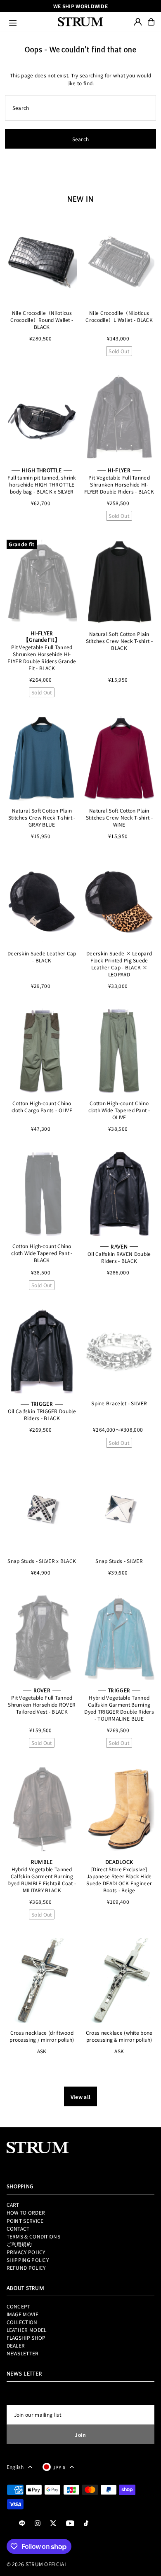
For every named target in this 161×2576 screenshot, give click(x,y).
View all (80, 2097)
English (15, 2467)
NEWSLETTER (23, 2353)
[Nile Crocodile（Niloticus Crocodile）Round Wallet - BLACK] (42, 261)
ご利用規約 (19, 2244)
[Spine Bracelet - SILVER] (119, 1351)
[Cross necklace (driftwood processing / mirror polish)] (42, 1981)
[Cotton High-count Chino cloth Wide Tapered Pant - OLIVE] (119, 1051)
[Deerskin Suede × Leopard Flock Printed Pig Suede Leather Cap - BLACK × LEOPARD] (119, 901)
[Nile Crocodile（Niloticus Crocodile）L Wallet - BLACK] (119, 261)
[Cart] (151, 22)
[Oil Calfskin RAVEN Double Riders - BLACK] (119, 1194)
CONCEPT (19, 2306)
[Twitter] (53, 2524)
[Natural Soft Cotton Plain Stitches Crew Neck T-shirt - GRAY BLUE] (42, 759)
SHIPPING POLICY (28, 2260)
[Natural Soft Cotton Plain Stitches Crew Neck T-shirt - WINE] (119, 759)
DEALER (16, 2345)
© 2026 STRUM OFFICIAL (37, 2564)
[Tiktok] (86, 2524)
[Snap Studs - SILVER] (119, 1509)
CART (13, 2205)
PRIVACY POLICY (26, 2252)
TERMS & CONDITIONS (33, 2236)
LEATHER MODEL (27, 2330)
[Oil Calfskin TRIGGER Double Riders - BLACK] (42, 1351)
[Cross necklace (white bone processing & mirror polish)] (119, 1981)
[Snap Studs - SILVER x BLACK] (42, 1509)
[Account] (138, 22)
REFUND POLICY (26, 2267)
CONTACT (18, 2228)
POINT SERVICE (25, 2221)
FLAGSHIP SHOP (26, 2337)
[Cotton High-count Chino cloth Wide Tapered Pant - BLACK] (42, 1194)
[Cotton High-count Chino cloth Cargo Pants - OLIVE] (42, 1051)
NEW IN (80, 199)
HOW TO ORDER (26, 2212)
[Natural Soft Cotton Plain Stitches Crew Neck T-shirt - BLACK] (119, 582)
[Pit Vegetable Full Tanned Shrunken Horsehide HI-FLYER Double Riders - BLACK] (119, 417)
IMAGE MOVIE (22, 2314)
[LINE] (22, 2524)
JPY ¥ (59, 2467)
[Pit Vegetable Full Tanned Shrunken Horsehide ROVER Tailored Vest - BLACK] (42, 1637)
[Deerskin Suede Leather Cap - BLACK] (42, 901)
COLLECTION (22, 2322)
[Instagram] (38, 2524)
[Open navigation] (30, 22)
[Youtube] (70, 2524)
